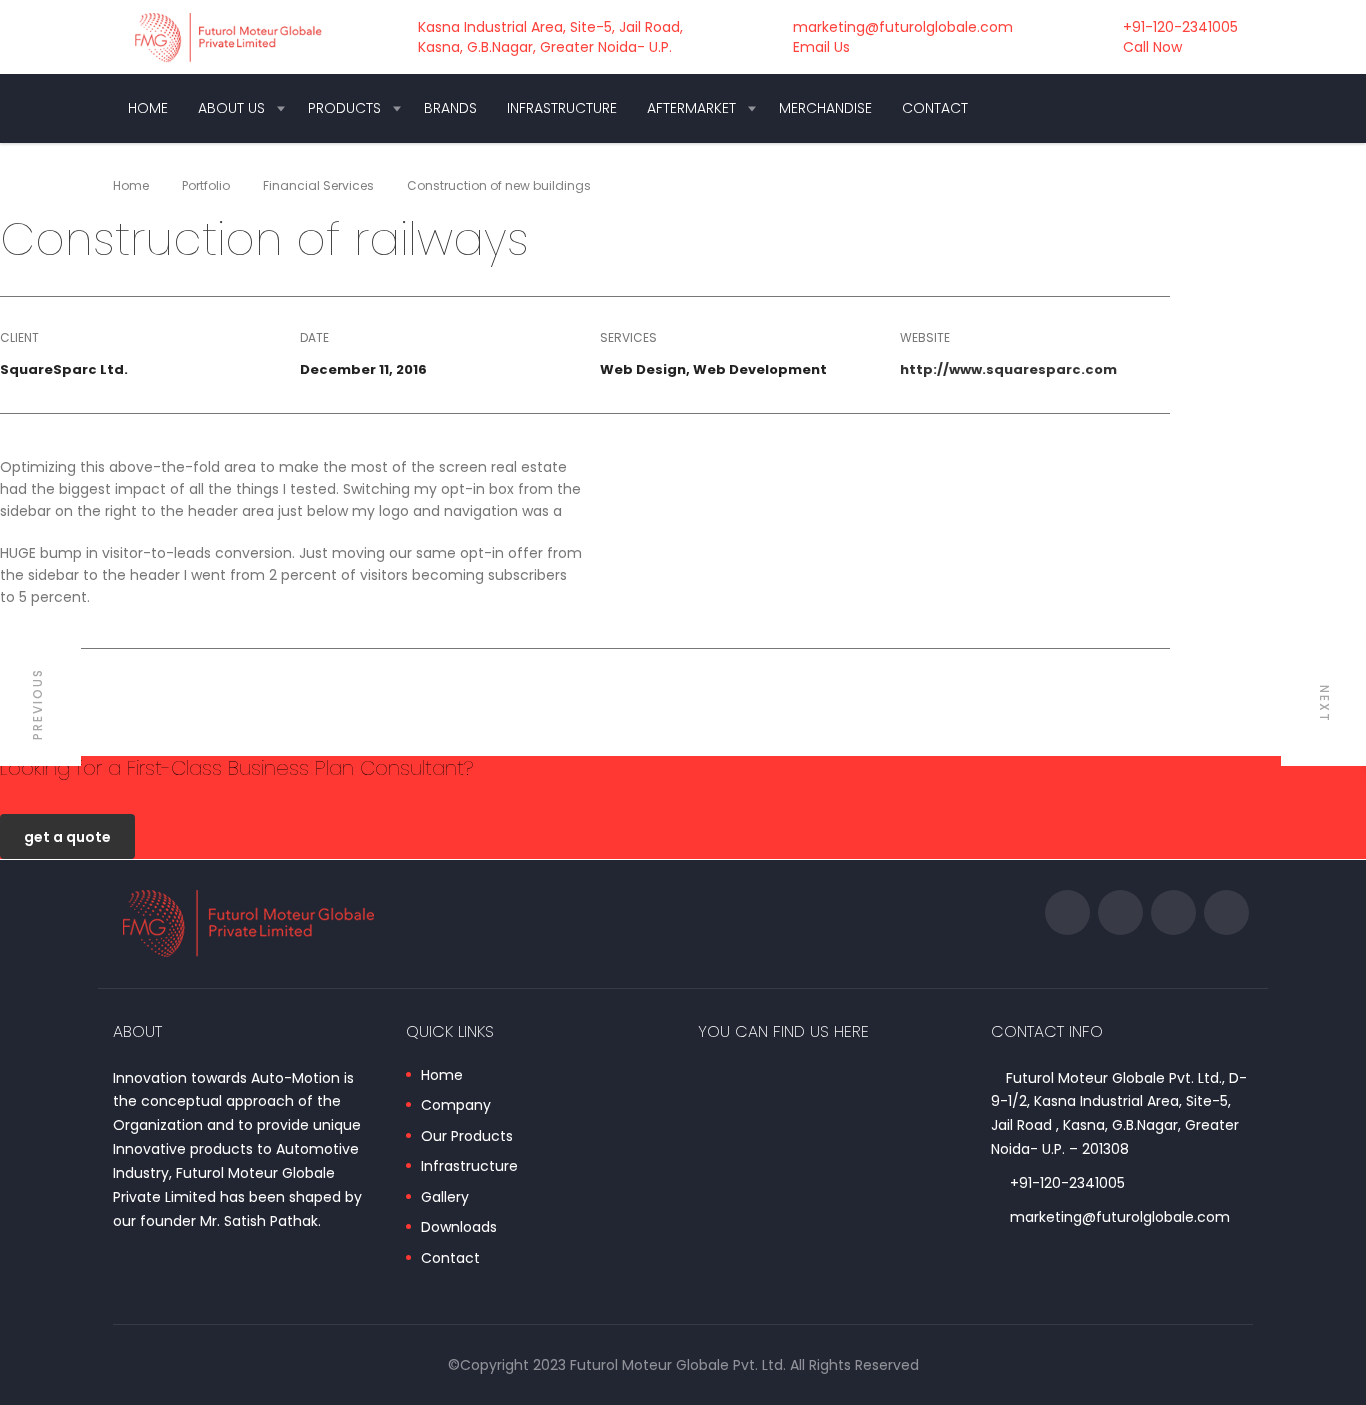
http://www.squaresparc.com (1008, 369)
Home (148, 108)
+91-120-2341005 (1067, 1183)
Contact (935, 108)
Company (456, 1106)
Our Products (467, 1137)
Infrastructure (562, 108)
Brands (450, 108)
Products (344, 108)
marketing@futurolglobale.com (1120, 1217)
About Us (231, 108)
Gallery (445, 1198)
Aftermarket (691, 108)
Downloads (459, 1228)
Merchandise (825, 108)
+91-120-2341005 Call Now (1180, 37)
